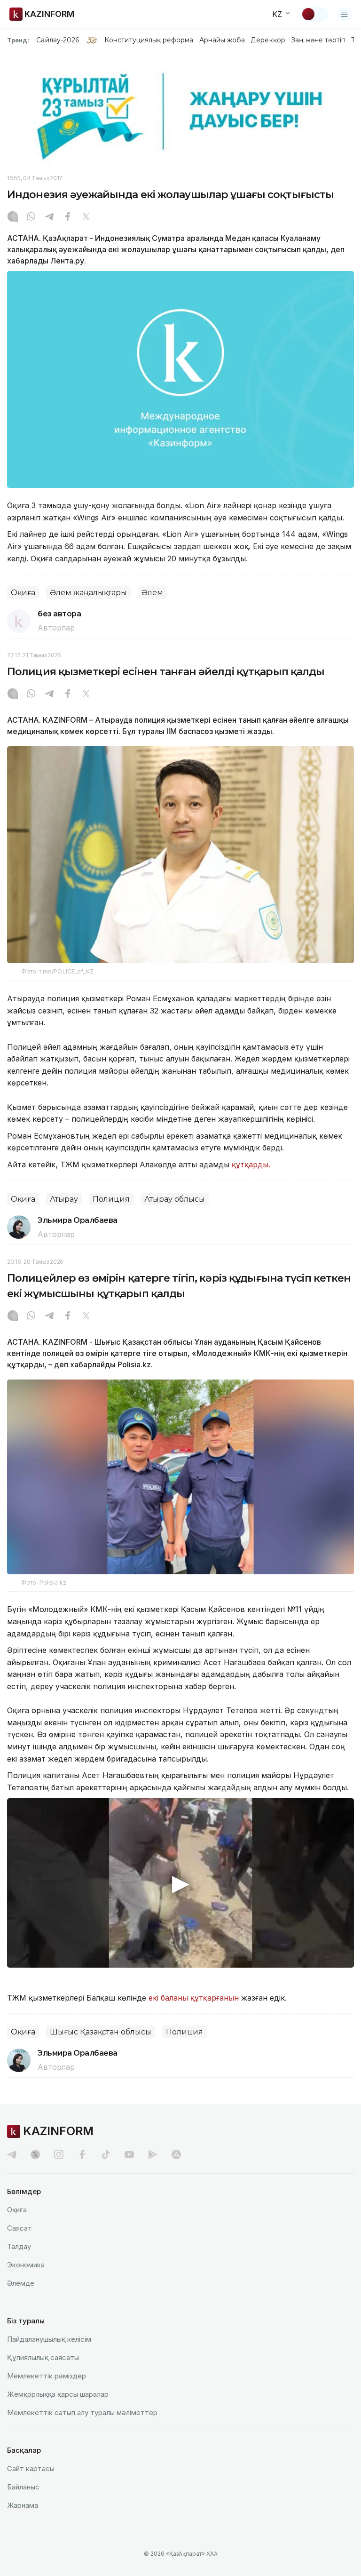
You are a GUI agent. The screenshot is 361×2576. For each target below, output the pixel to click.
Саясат (20, 2228)
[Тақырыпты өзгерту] (314, 14)
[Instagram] (13, 217)
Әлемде (21, 2283)
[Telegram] (49, 217)
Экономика (26, 2265)
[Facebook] (68, 217)
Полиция (111, 1199)
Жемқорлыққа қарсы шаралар (58, 2394)
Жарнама (23, 2505)
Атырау (64, 1199)
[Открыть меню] (345, 14)
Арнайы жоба (222, 40)
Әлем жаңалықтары (88, 593)
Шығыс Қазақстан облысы (101, 2032)
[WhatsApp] (31, 217)
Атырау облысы (175, 1199)
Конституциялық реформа (149, 40)
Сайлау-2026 (58, 40)
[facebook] (82, 2154)
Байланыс (23, 2487)
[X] (86, 217)
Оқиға (23, 593)
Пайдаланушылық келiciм (49, 2339)
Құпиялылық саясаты (43, 2357)
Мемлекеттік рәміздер (47, 2376)
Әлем (152, 593)
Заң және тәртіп (318, 40)
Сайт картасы (31, 2468)
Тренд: (18, 40)
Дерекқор (268, 40)
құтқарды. (251, 1164)
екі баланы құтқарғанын (194, 1998)
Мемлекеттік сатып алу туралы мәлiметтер (82, 2413)
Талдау (19, 2246)
